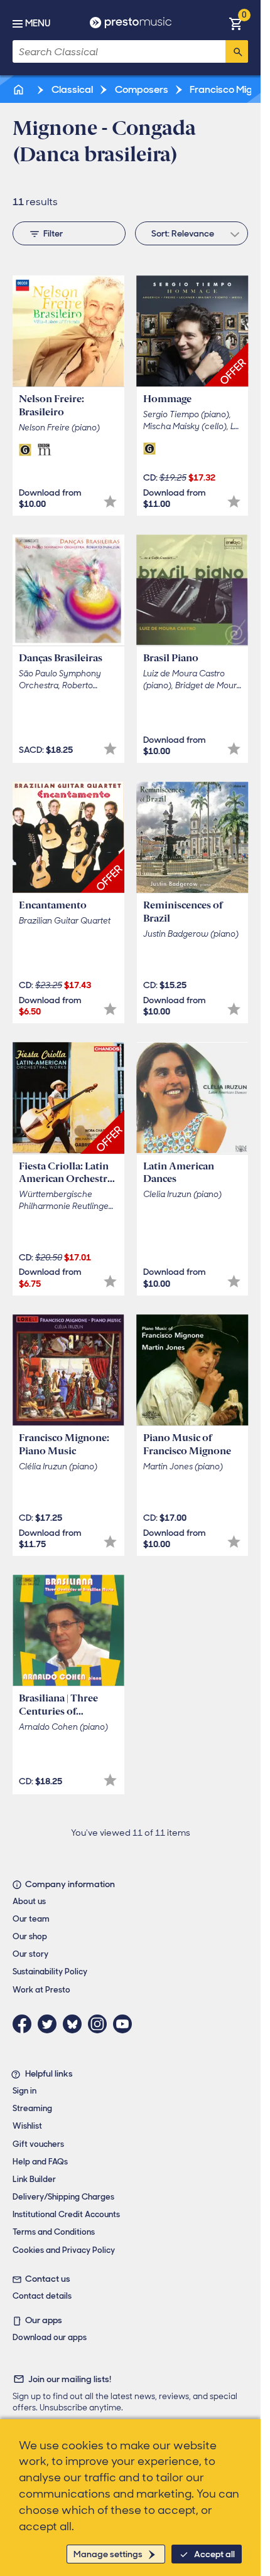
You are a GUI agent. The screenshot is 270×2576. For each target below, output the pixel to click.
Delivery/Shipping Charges (63, 2197)
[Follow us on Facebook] (25, 2024)
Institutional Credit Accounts (66, 2214)
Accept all (214, 2554)
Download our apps (50, 2337)
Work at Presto (41, 1990)
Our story (30, 1954)
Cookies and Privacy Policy (64, 2250)
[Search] (237, 51)
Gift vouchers (38, 2144)
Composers (141, 89)
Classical (71, 89)
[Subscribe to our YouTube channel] (126, 2024)
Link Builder (34, 2179)
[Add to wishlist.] (110, 502)
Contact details (42, 2296)
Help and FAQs (40, 2162)
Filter (53, 233)
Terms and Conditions (54, 2232)
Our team (31, 1919)
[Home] (19, 89)
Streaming (32, 2108)
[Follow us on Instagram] (100, 2024)
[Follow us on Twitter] (50, 2024)
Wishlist (27, 2126)
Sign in (24, 2091)
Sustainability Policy (50, 1972)
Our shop (30, 1936)
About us (29, 1901)
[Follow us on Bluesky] (75, 2024)
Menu (38, 23)
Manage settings (108, 2554)
